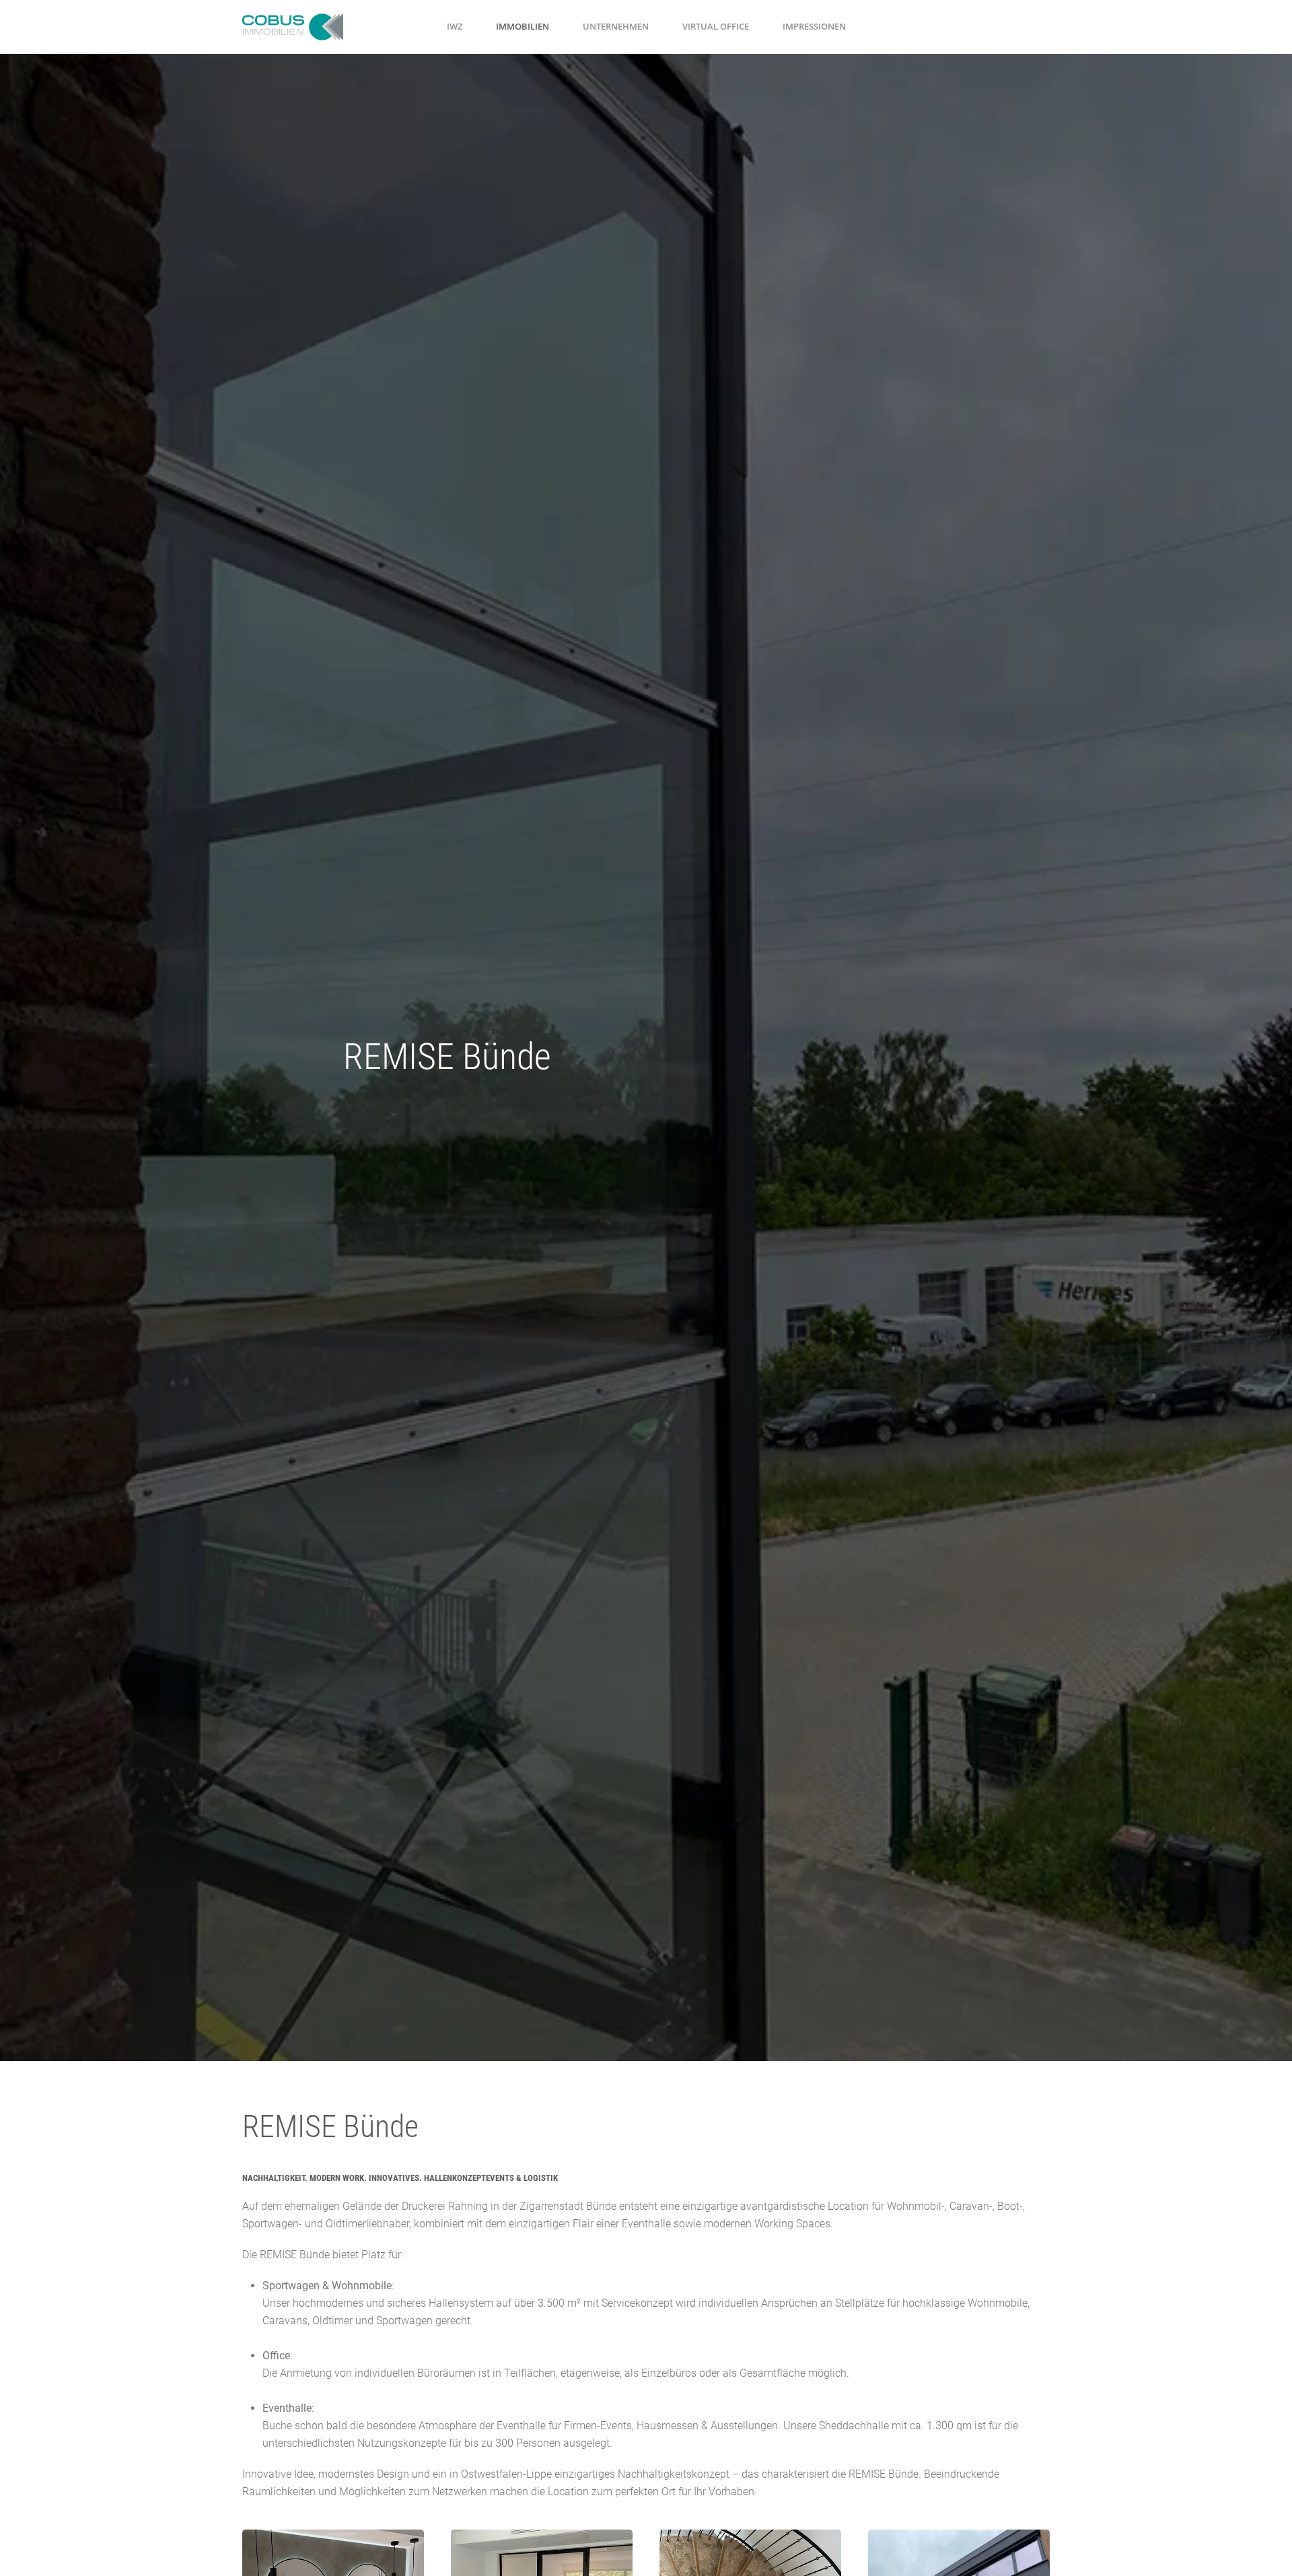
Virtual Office (716, 26)
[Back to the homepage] (293, 27)
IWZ (455, 26)
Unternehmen (616, 26)
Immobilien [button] (523, 26)
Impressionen (814, 26)
